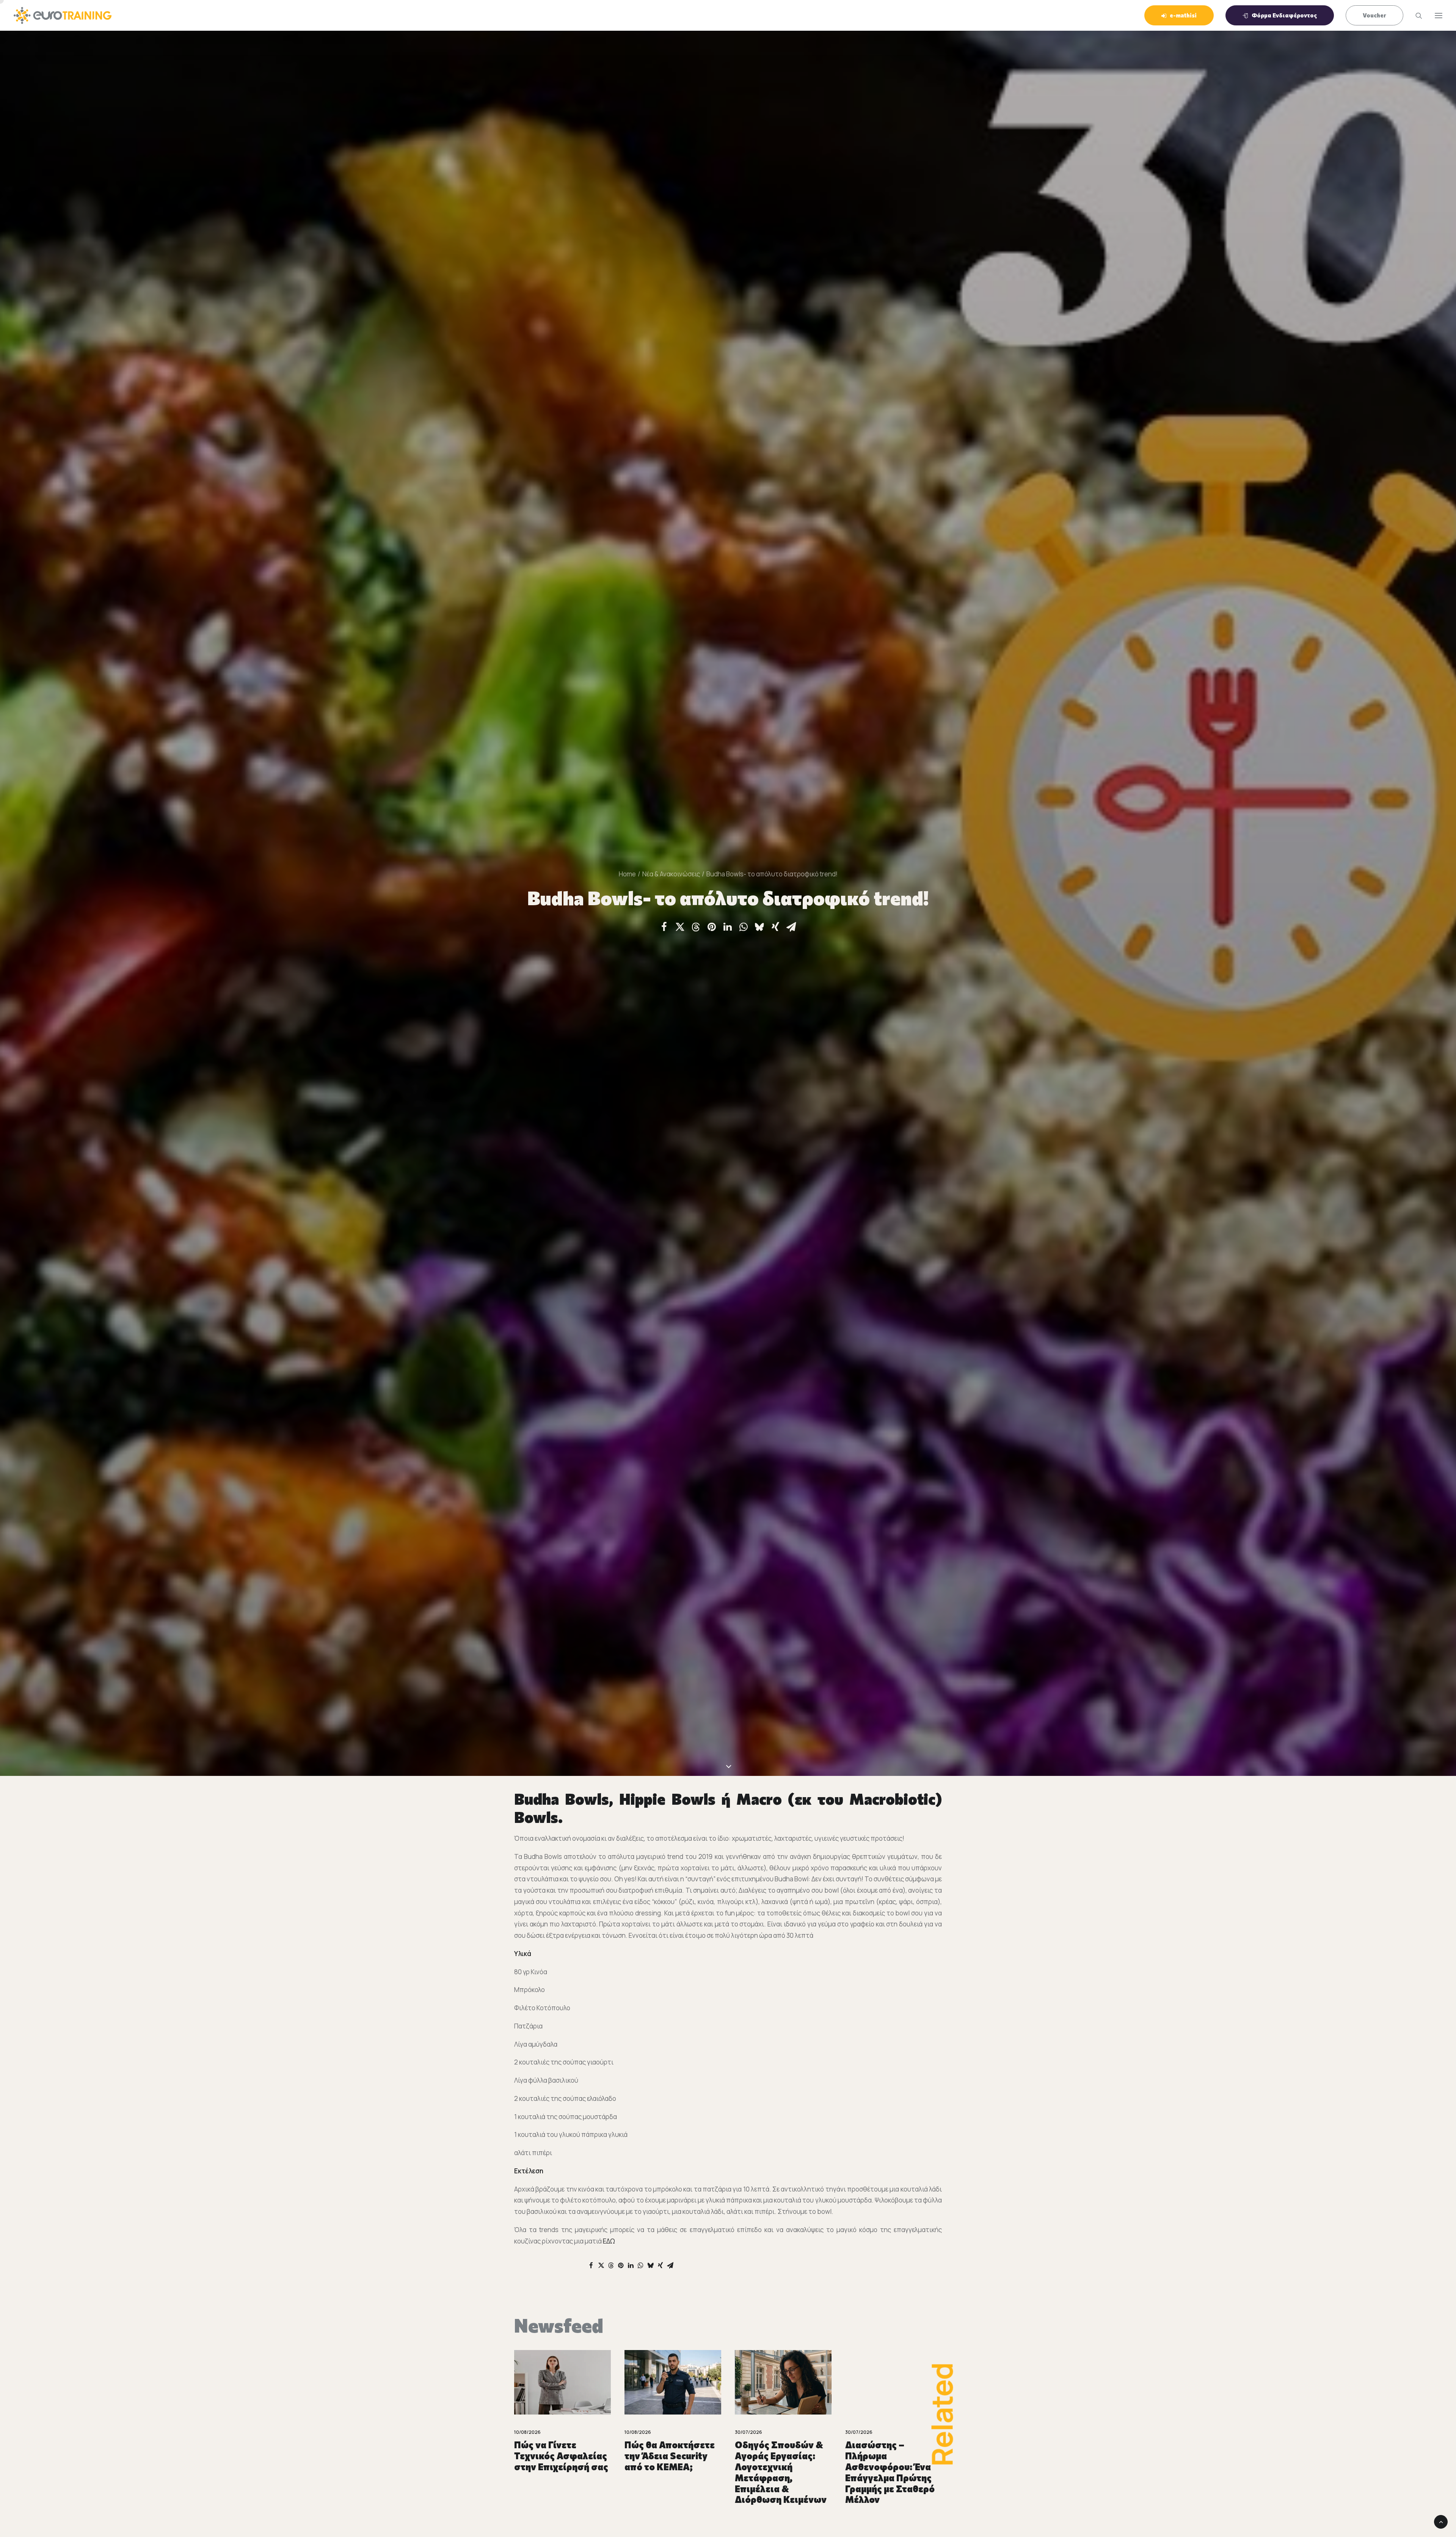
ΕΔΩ (609, 2241)
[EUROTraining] (63, 15)
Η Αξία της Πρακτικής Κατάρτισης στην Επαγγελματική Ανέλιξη (673, 2461)
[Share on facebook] (664, 927)
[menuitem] (1182, 15)
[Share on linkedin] (728, 927)
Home (627, 874)
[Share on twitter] (680, 927)
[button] (1439, 15)
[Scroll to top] (1441, 2521)
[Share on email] (791, 927)
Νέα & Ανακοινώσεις (671, 874)
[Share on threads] (696, 927)
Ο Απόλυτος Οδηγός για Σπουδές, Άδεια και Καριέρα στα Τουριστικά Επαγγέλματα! (890, 2466)
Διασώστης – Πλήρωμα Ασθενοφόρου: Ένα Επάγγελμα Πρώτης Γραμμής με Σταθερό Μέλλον (559, 2472)
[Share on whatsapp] (744, 927)
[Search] (1415, 16)
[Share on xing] (775, 927)
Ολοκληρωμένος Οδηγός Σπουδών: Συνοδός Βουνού (776, 2456)
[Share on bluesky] (759, 927)
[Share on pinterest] (712, 927)
